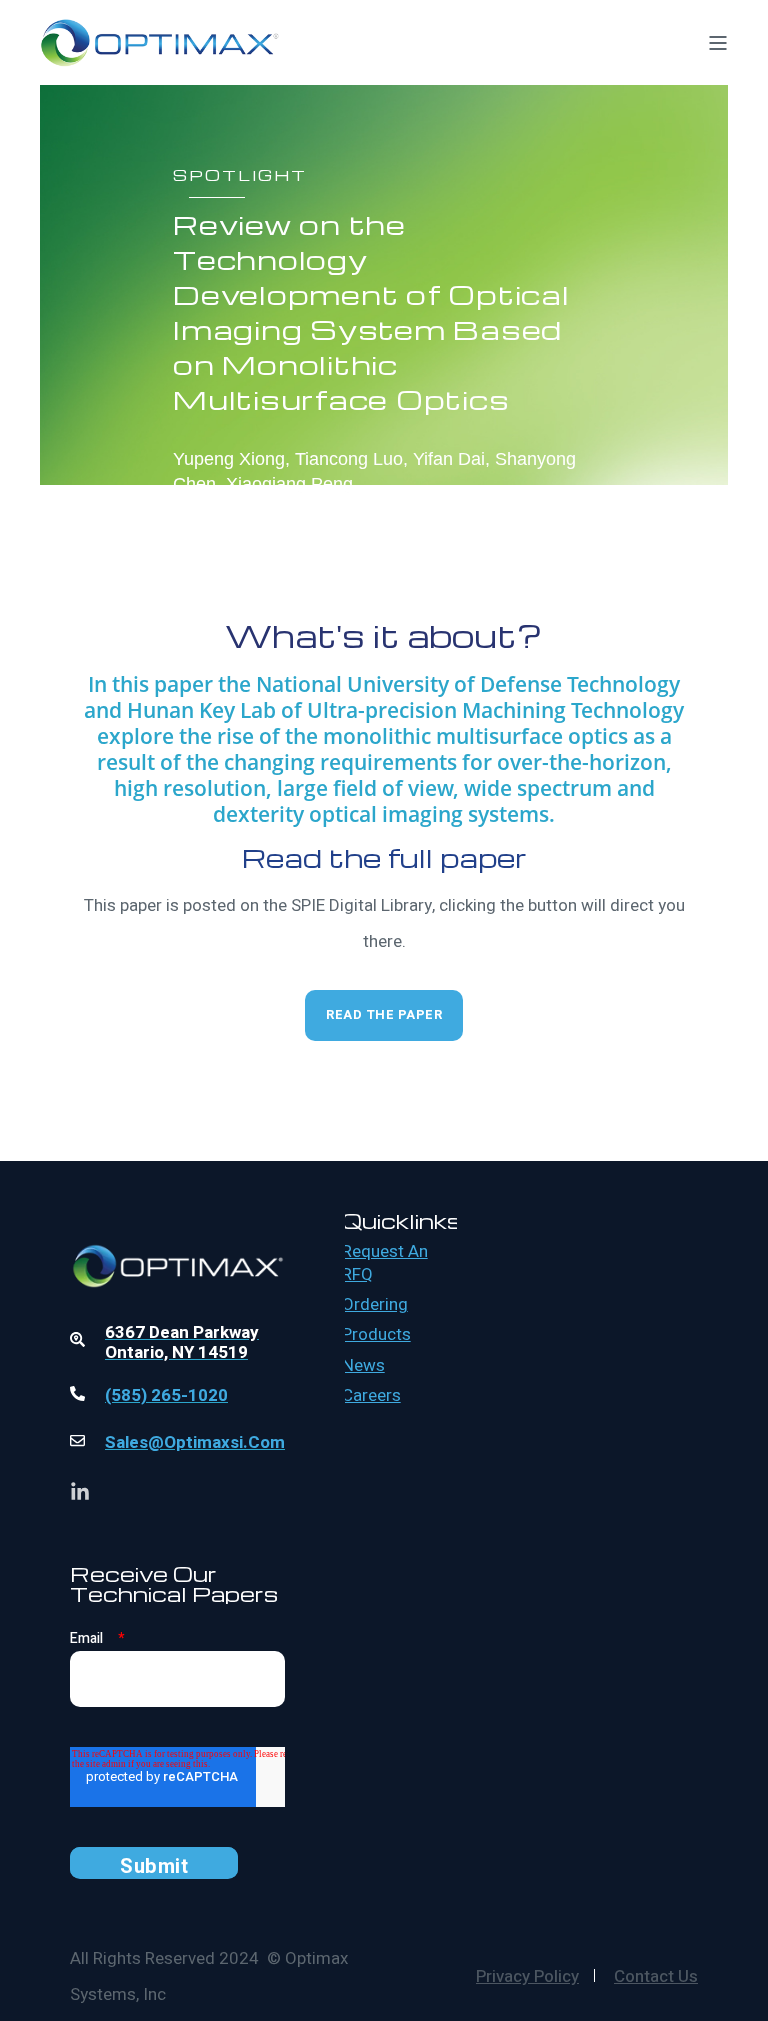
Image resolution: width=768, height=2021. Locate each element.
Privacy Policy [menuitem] (527, 1976)
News (363, 1366)
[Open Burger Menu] (718, 43)
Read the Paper (384, 1014)
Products (376, 1335)
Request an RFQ (385, 1263)
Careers (371, 1396)
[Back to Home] (160, 53)
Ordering (375, 1305)
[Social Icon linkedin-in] (80, 1491)
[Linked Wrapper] (177, 1215)
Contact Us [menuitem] (656, 1976)
